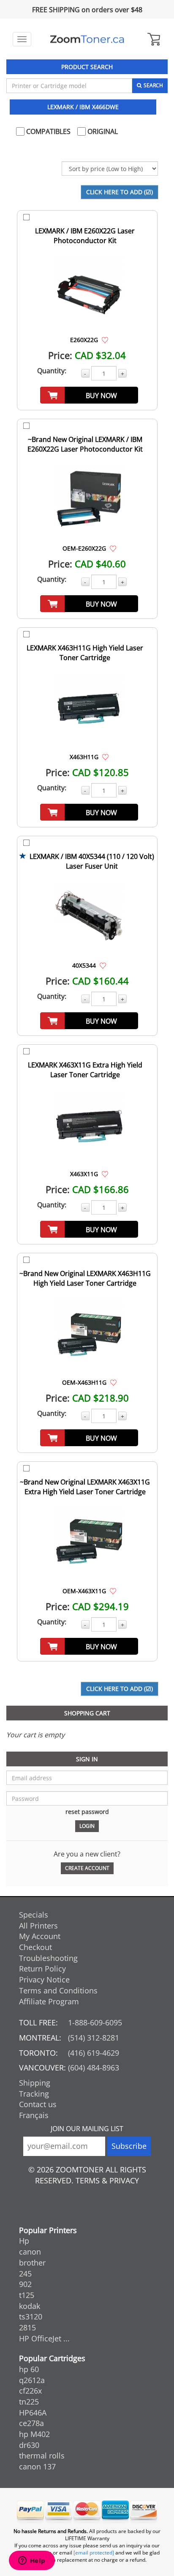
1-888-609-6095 (95, 2022)
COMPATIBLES (48, 131)
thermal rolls (42, 2456)
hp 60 (29, 2369)
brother (32, 2263)
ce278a (31, 2423)
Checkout (35, 1947)
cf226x (30, 2391)
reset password (87, 1812)
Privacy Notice (44, 1979)
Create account (87, 1868)
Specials (34, 1915)
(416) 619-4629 (94, 2053)
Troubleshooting (48, 1958)
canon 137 (37, 2466)
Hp (24, 2241)
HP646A (33, 2413)
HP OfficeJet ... (44, 2338)
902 (25, 2284)
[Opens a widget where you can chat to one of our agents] (32, 2561)
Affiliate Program (49, 2001)
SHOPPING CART (87, 1713)
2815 (27, 2327)
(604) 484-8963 (94, 2068)
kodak (30, 2306)
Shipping (35, 2083)
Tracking (34, 2094)
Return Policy (42, 1969)
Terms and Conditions (58, 1990)
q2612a (32, 2380)
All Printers (38, 1926)
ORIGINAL (102, 131)
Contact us (38, 2104)
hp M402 (34, 2434)
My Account (40, 1936)
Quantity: (52, 371)
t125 (27, 2295)
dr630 (29, 2445)
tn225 (29, 2402)
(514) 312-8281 (94, 2038)
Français (34, 2115)
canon (30, 2252)
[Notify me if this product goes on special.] (105, 340)
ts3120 (31, 2317)
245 (25, 2274)
